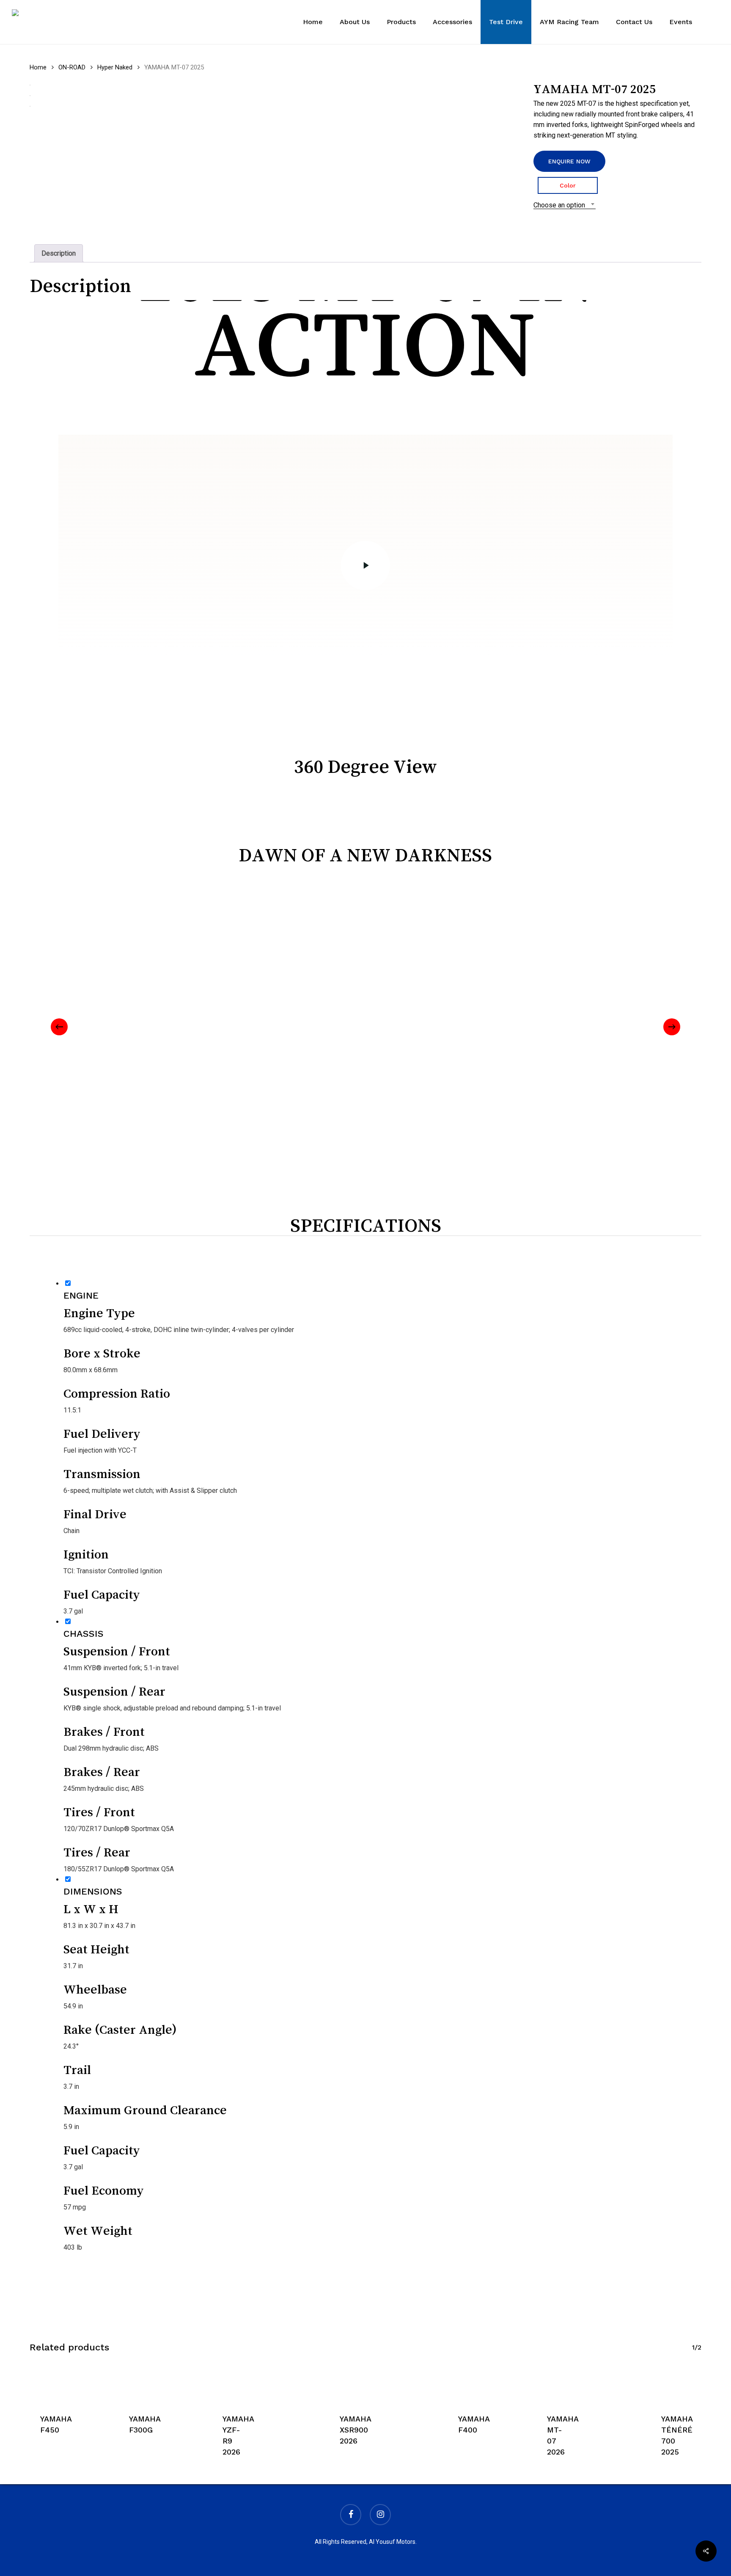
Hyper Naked (115, 67)
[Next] (672, 1027)
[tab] (59, 253)
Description (59, 253)
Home (38, 67)
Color (568, 185)
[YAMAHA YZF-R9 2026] (222, 2382)
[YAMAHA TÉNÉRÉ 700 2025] (664, 2382)
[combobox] (565, 205)
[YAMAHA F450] (36, 2382)
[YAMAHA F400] (454, 2382)
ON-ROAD (72, 67)
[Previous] (59, 1027)
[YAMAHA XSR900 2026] (340, 2382)
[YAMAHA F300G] (126, 2382)
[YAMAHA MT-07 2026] (546, 2382)
